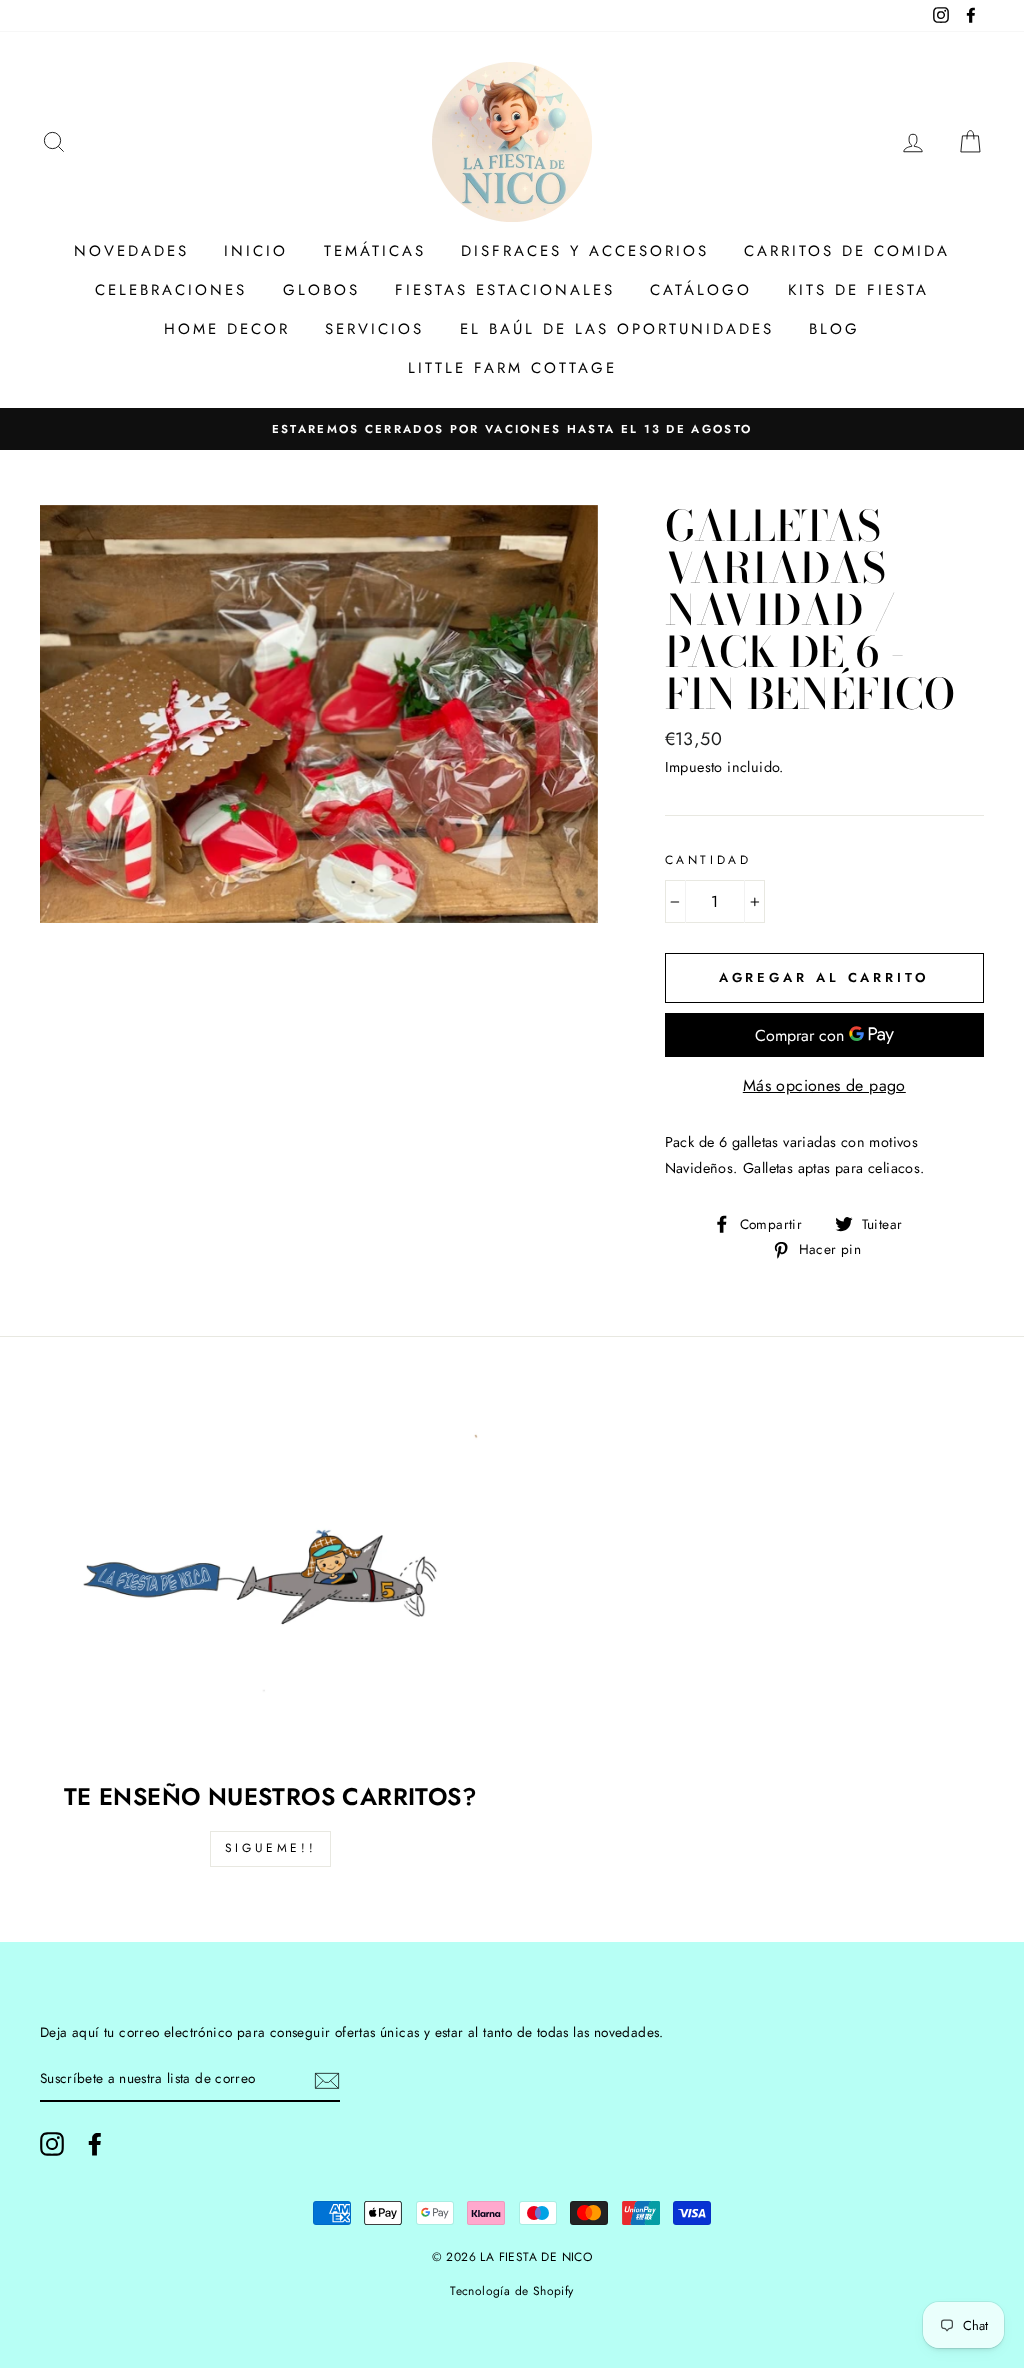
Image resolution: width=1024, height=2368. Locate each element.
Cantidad (708, 860)
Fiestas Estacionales (505, 290)
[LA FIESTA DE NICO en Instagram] (52, 2144)
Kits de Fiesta (858, 290)
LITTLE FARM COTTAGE (512, 368)
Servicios (374, 329)
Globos (321, 290)
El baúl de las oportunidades (617, 329)
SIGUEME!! (270, 1848)
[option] (512, 429)
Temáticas (375, 251)
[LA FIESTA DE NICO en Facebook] (95, 2144)
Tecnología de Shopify (511, 2291)
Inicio (256, 251)
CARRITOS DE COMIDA (847, 251)
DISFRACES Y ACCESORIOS (585, 251)
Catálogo (701, 290)
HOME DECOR (227, 329)
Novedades (131, 251)
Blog (834, 329)
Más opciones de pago (824, 1085)
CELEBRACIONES (171, 290)
